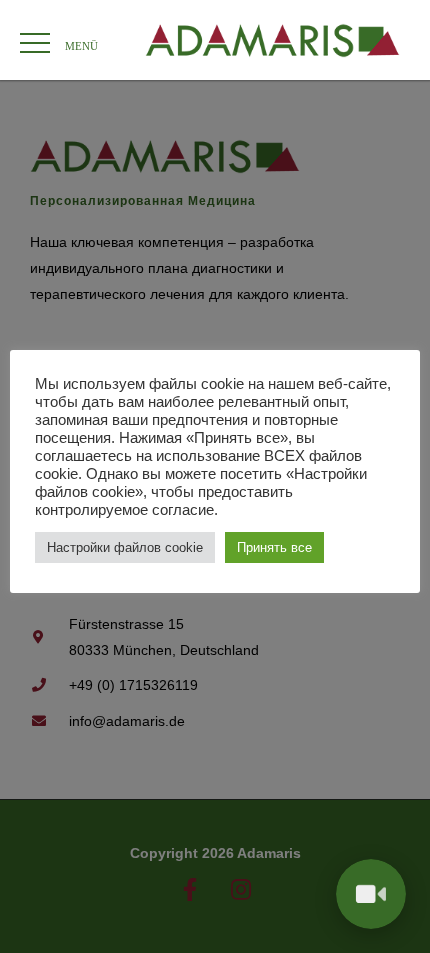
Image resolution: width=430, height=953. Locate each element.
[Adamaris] (272, 40)
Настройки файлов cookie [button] (125, 547)
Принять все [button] (274, 547)
